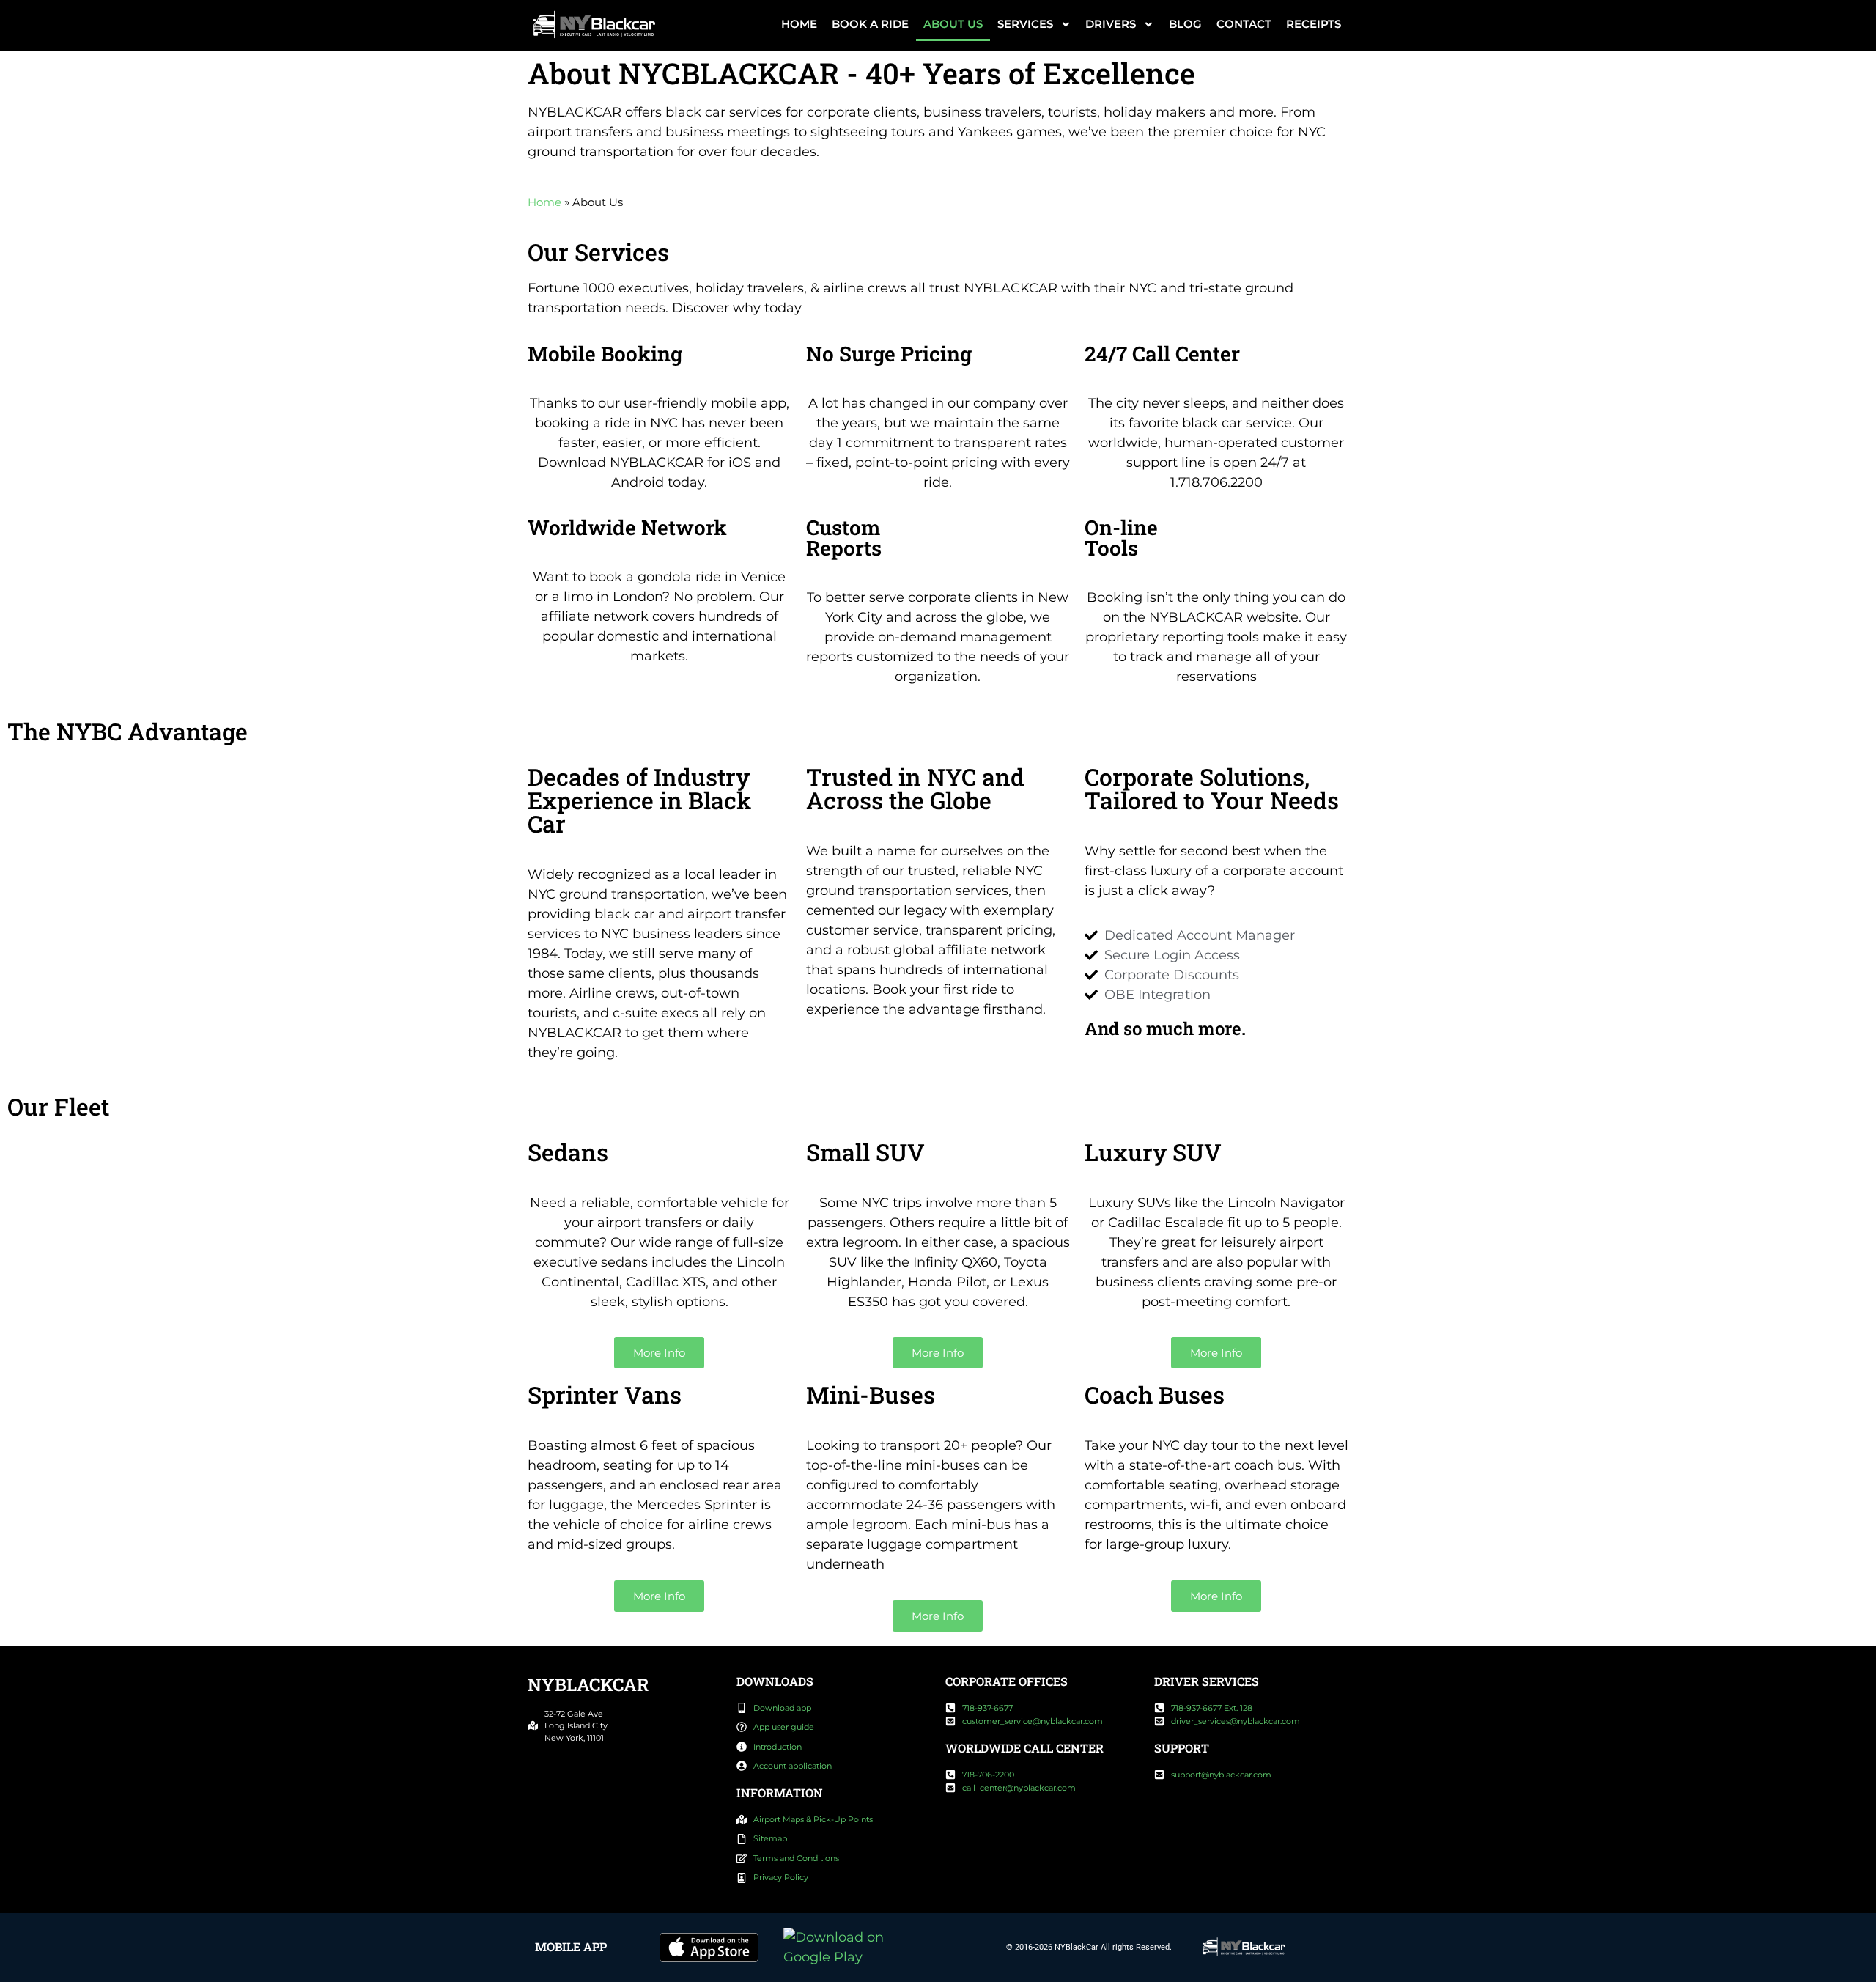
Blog (1185, 24)
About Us (953, 24)
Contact (1244, 24)
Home (799, 24)
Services (1025, 24)
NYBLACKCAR (588, 1684)
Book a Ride (870, 24)
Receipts (1314, 24)
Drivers (1111, 24)
